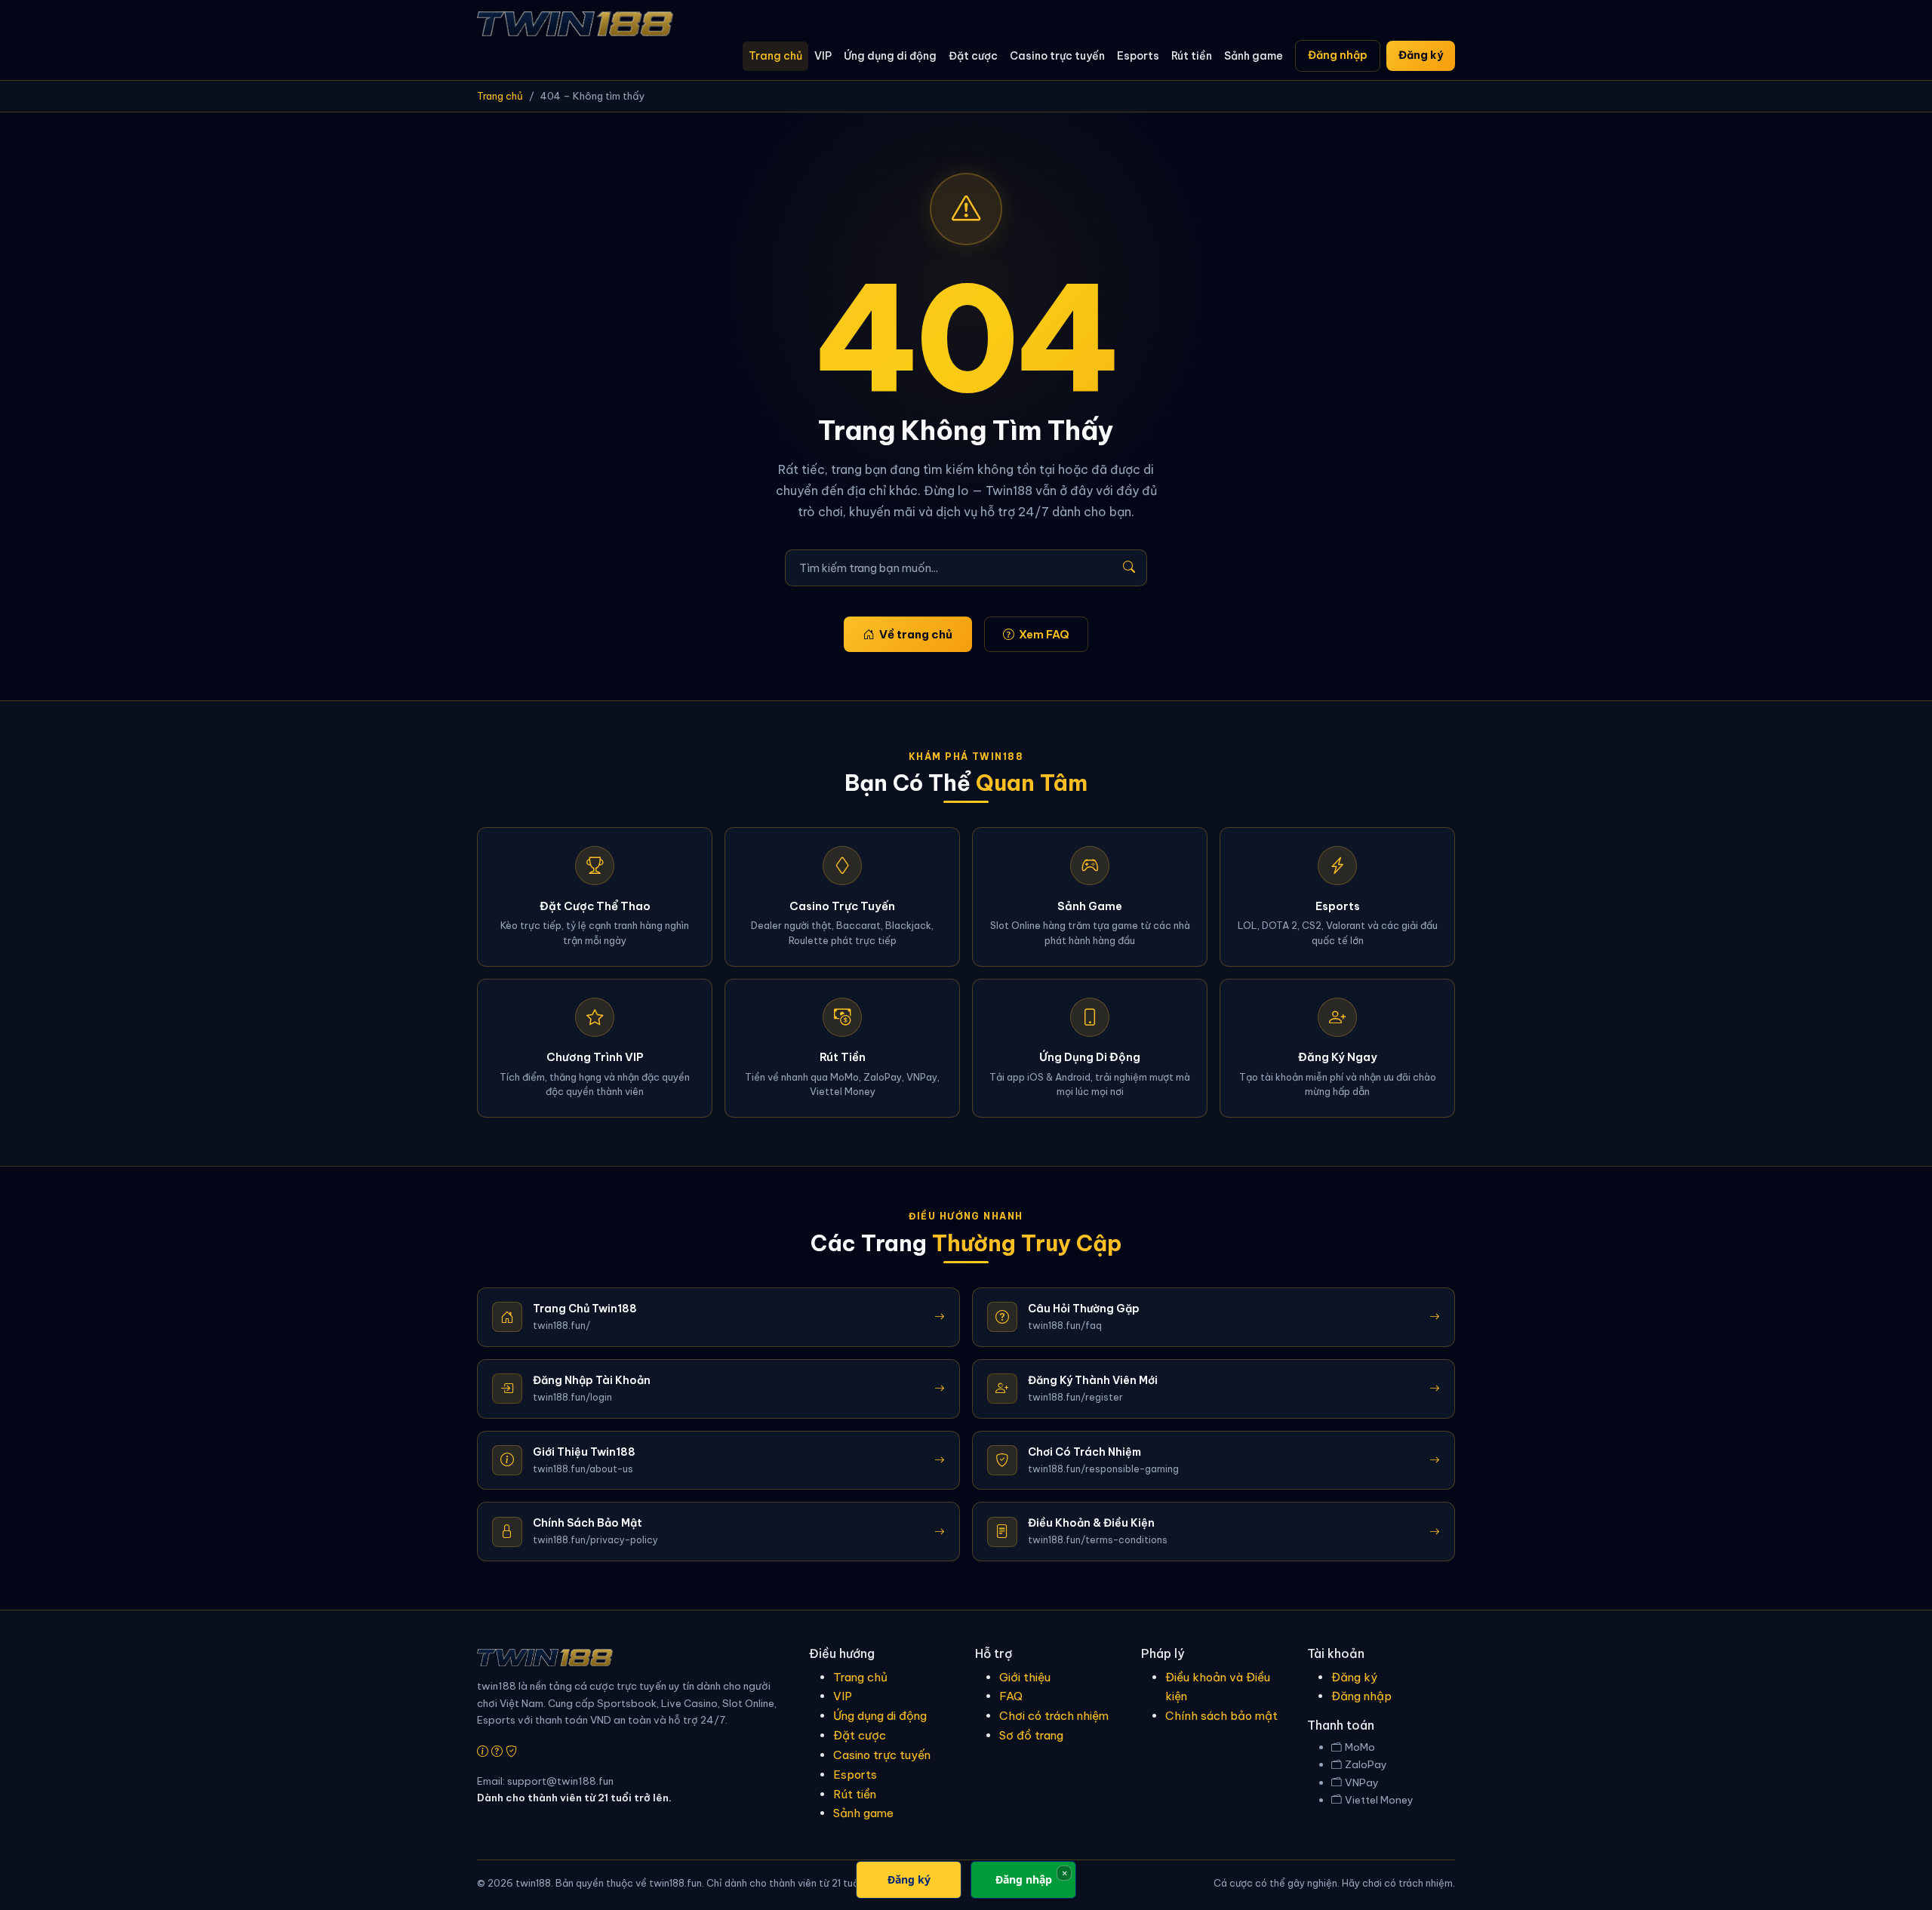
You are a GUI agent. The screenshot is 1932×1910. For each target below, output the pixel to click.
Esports (1138, 56)
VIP (823, 56)
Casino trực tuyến (1057, 56)
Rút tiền (1192, 56)
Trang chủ (775, 56)
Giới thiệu (1025, 1677)
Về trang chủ (916, 634)
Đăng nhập (1338, 55)
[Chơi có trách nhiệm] (511, 1751)
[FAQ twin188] (497, 1751)
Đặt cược (973, 56)
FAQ (1011, 1696)
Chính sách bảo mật (1221, 1716)
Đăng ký (1421, 55)
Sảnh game (1254, 56)
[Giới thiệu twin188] (483, 1751)
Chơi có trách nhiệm (1054, 1716)
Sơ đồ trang (1031, 1735)
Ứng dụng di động (890, 56)
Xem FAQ (1044, 634)
